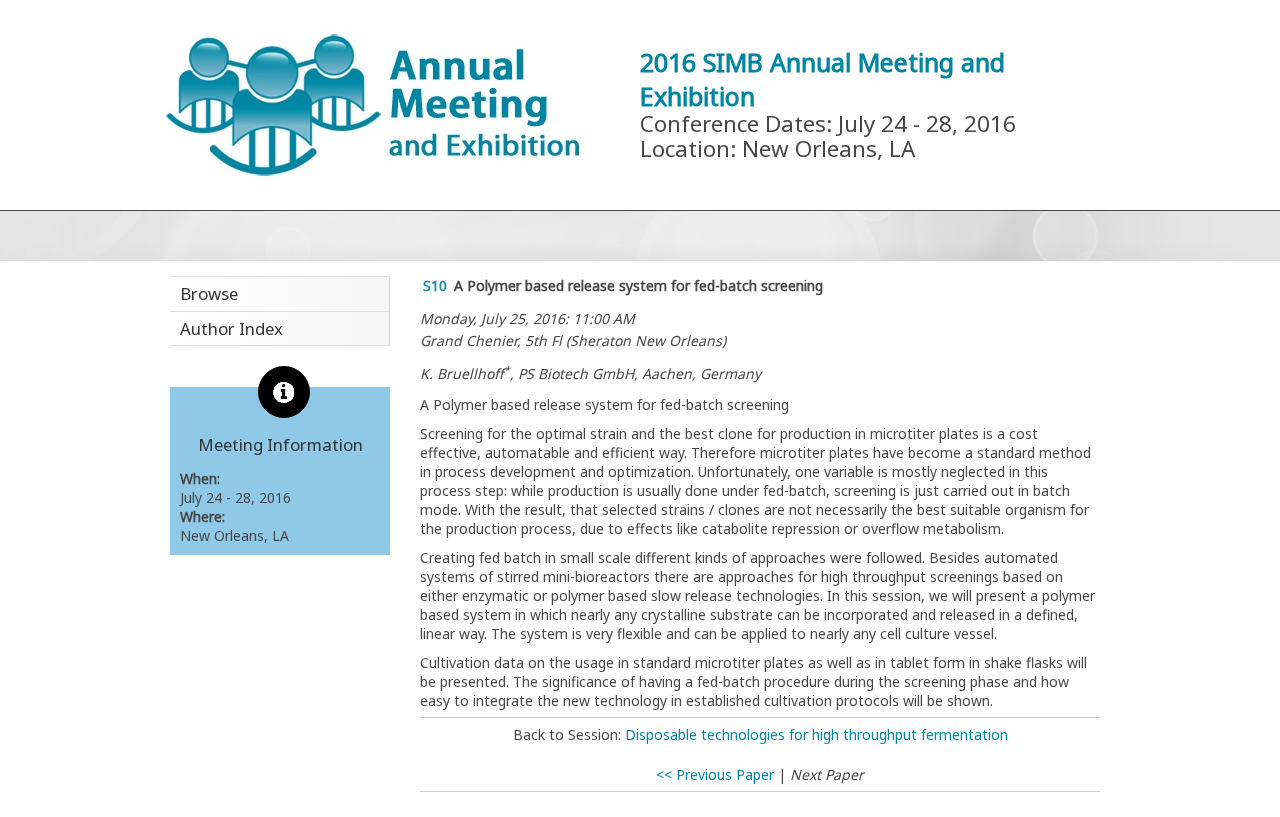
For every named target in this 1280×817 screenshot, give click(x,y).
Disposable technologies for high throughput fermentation (816, 734)
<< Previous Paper (715, 774)
